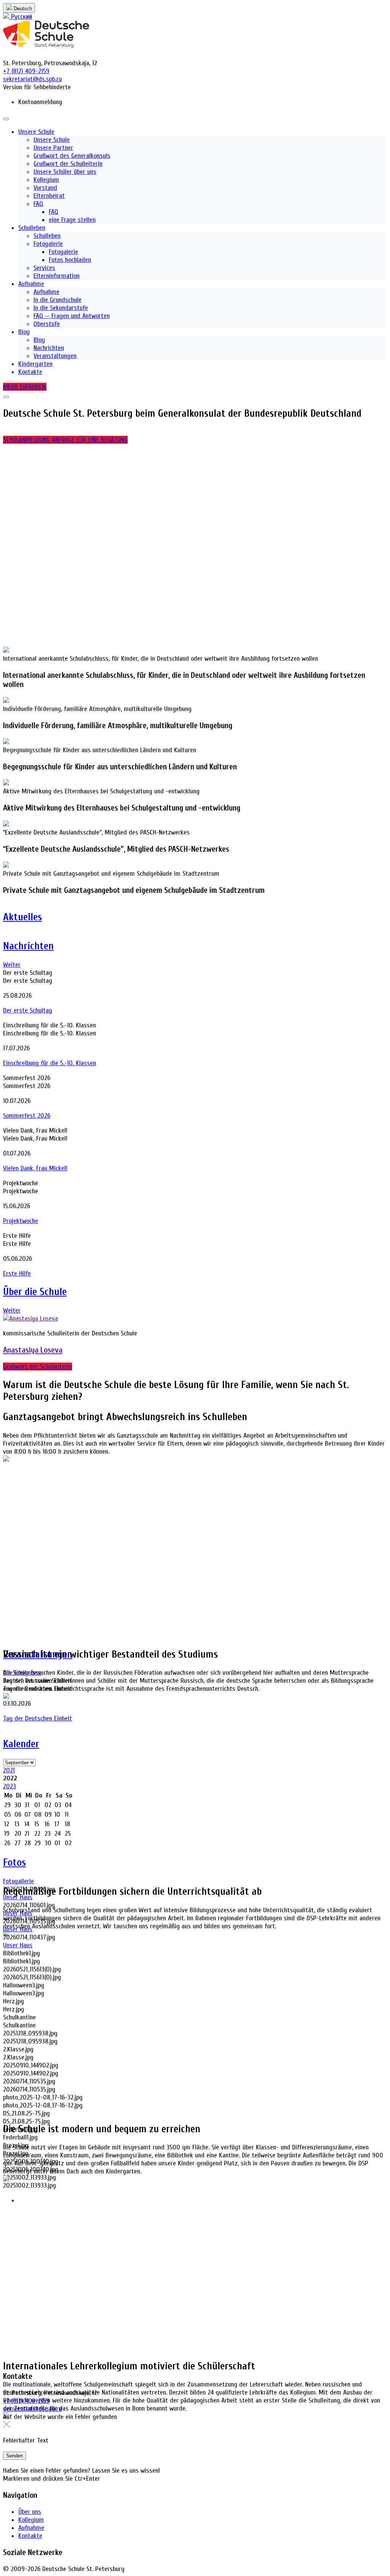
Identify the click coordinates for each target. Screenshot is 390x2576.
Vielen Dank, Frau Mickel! (35, 1168)
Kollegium (31, 2520)
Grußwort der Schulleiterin (38, 1367)
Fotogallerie (18, 1881)
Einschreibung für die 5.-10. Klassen (50, 1063)
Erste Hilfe (17, 1274)
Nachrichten (28, 946)
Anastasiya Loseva (33, 1350)
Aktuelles (22, 917)
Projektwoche (21, 1221)
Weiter (12, 965)
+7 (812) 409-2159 (26, 2401)
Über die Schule (35, 1292)
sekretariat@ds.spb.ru (32, 2409)
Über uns (30, 2512)
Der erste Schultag (28, 1010)
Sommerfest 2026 (27, 1116)
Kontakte (30, 2536)
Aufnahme (31, 2528)
